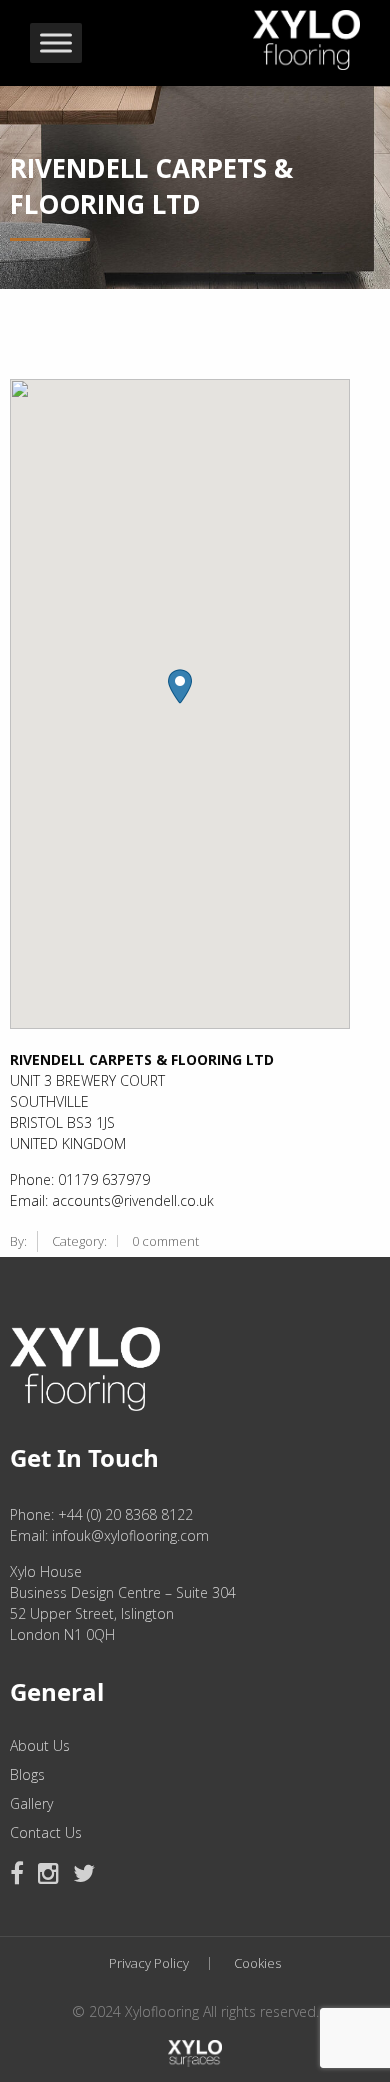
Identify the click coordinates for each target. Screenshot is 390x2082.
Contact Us (46, 1833)
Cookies (257, 1963)
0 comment (165, 1241)
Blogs (27, 1775)
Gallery (31, 1804)
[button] (180, 686)
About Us (40, 1746)
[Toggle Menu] (56, 43)
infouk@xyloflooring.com (130, 1535)
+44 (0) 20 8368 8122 (125, 1514)
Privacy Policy (149, 1963)
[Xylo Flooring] (306, 35)
